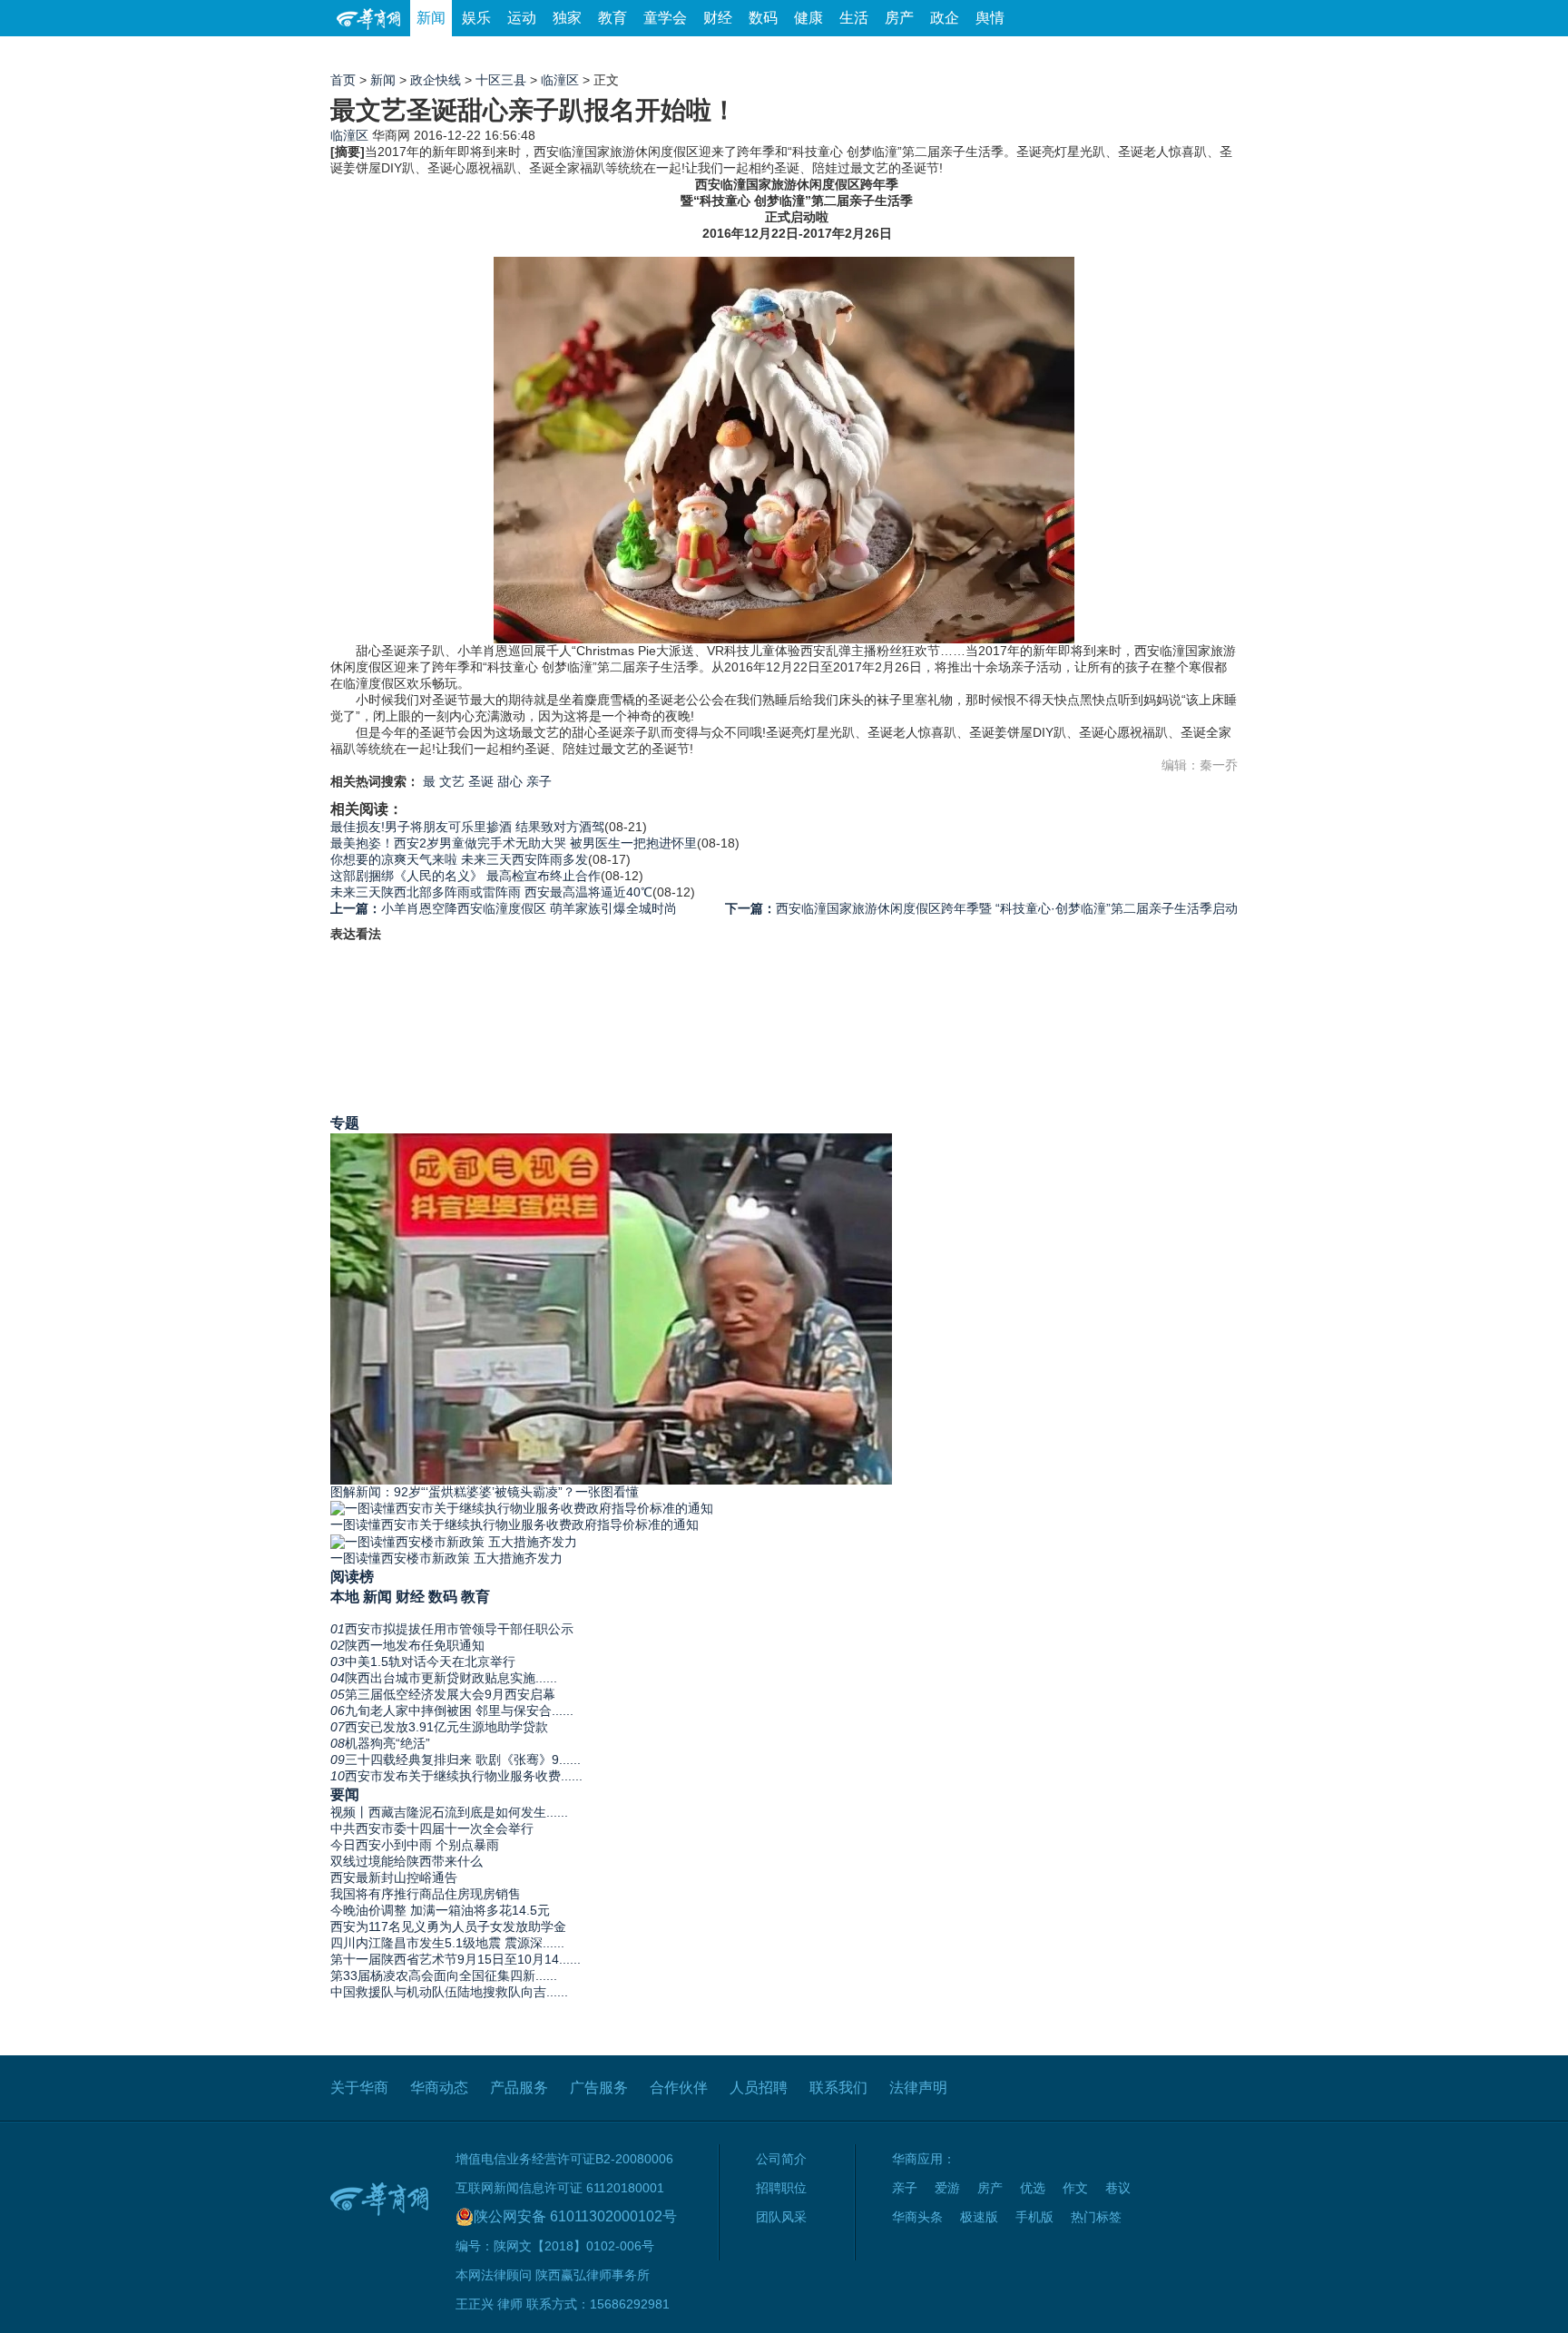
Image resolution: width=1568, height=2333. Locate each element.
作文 (1075, 2188)
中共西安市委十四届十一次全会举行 (432, 1828)
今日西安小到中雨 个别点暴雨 (415, 1845)
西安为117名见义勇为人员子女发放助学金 (448, 1926)
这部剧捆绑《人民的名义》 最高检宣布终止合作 (465, 876)
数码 (763, 18)
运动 (522, 18)
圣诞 (481, 781)
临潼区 (560, 80)
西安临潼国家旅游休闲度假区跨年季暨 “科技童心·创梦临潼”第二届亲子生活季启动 (981, 908)
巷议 (1118, 2188)
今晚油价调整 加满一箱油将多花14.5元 (440, 1910)
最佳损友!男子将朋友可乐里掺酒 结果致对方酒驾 (467, 827)
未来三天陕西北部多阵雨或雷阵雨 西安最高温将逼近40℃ (491, 892)
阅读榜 (352, 1576)
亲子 (539, 781)
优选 (1217, 54)
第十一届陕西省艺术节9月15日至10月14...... (456, 1959)
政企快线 (436, 80)
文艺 (452, 781)
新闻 (431, 18)
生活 (854, 18)
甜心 (510, 781)
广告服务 (599, 2088)
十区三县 (501, 80)
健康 (808, 18)
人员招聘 (759, 2088)
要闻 (345, 1794)
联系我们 (838, 2088)
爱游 (1171, 54)
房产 (899, 18)
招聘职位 (781, 2188)
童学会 (665, 18)
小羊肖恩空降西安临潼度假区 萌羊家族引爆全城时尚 (504, 908)
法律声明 (918, 2088)
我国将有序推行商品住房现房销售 (426, 1894)
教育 (612, 18)
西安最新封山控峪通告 (394, 1877)
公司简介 (781, 2159)
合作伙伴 (679, 2088)
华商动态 (439, 2088)
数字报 (1073, 54)
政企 (945, 18)
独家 (567, 18)
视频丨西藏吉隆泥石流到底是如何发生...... (449, 1812)
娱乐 (476, 18)
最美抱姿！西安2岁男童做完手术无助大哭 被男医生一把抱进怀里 (514, 843)
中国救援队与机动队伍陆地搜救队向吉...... (449, 1992)
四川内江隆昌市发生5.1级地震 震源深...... (447, 1943)
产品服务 (519, 2088)
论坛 (1021, 54)
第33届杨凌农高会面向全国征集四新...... (444, 1975)
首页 (343, 80)
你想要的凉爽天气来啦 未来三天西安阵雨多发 (459, 859)
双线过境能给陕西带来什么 (407, 1861)
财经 (718, 18)
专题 (345, 1122)
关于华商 (359, 2088)
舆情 (990, 18)
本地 (345, 1596)
